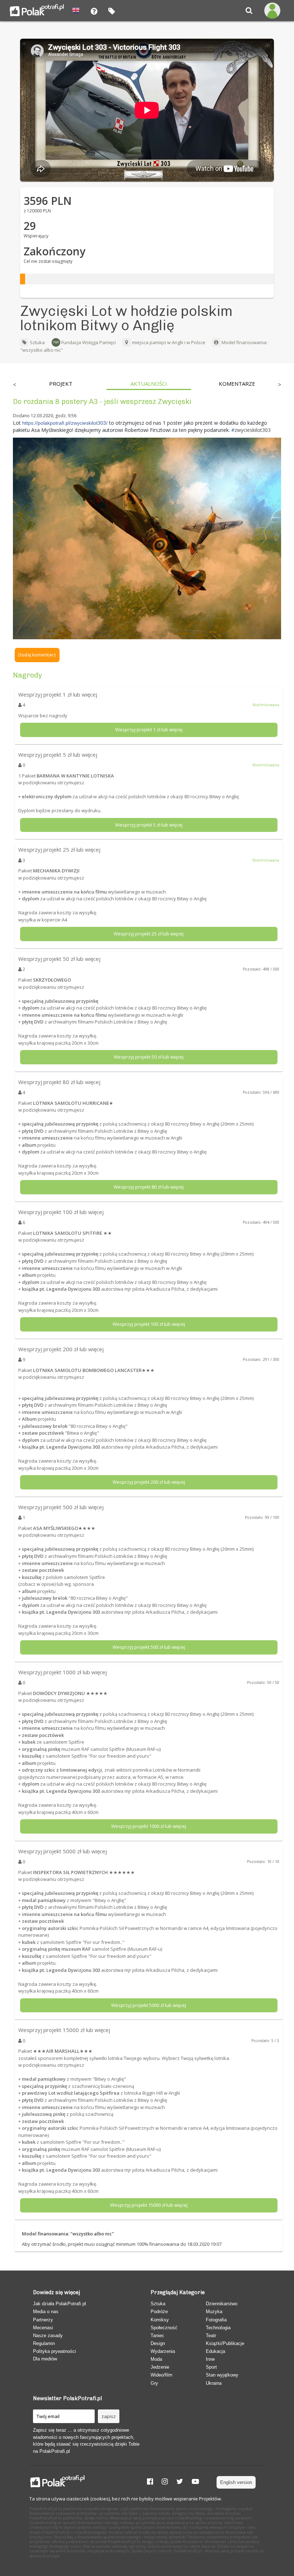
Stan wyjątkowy (222, 2375)
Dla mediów (45, 2359)
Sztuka (37, 342)
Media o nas (46, 2312)
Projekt (61, 384)
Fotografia (216, 2320)
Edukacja (215, 2351)
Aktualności (149, 384)
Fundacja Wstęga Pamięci (89, 342)
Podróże (159, 2312)
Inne (210, 2359)
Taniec (157, 2336)
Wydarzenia (163, 2351)
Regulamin (44, 2343)
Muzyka (214, 2312)
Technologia (218, 2328)
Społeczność (164, 2328)
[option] (61, 385)
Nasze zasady (48, 2336)
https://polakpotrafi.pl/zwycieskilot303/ (65, 423)
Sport (211, 2367)
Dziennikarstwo (222, 2304)
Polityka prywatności (54, 2351)
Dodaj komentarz (37, 655)
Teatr (211, 2336)
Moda (156, 2359)
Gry (154, 2383)
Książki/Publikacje (225, 2343)
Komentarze (237, 384)
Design (158, 2343)
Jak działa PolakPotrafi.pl (60, 2304)
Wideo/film (162, 2375)
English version (236, 2482)
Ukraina (214, 2383)
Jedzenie (160, 2367)
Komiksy (160, 2320)
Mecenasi (43, 2328)
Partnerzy (43, 2320)
